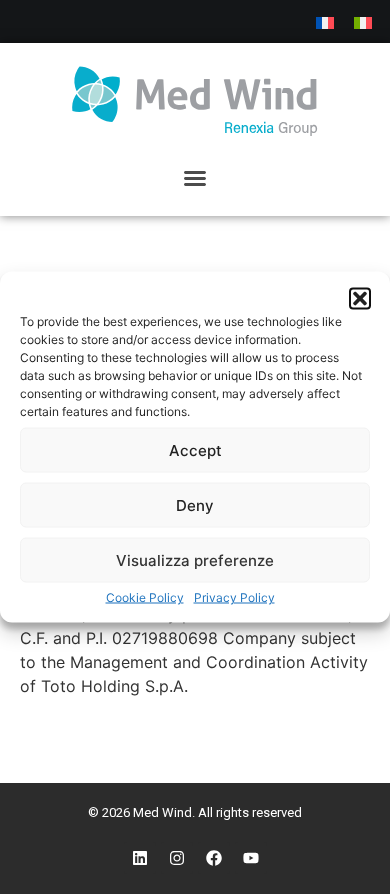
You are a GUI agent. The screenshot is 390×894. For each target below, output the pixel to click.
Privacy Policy (234, 597)
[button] (360, 299)
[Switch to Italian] (363, 21)
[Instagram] (177, 858)
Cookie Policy (145, 597)
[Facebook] (214, 858)
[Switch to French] (325, 21)
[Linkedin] (140, 858)
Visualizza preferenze (195, 559)
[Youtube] (251, 858)
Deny (195, 504)
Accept (195, 449)
